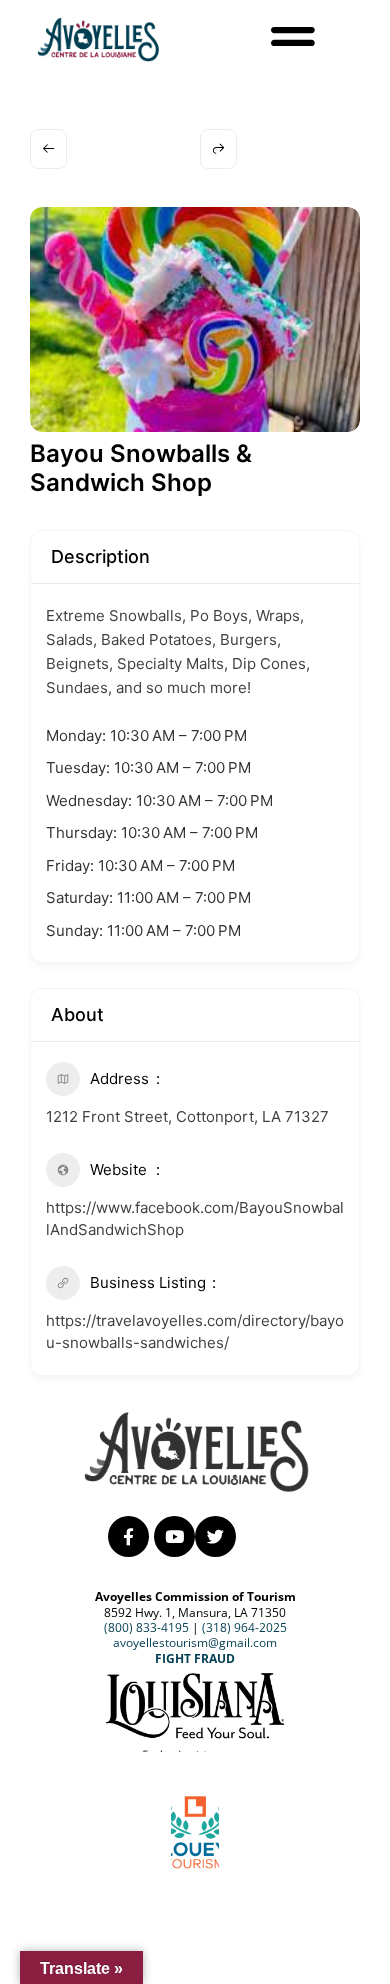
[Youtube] (174, 1536)
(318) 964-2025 (244, 1627)
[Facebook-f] (128, 1536)
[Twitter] (215, 1536)
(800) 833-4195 (146, 1627)
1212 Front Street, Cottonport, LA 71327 (187, 1116)
